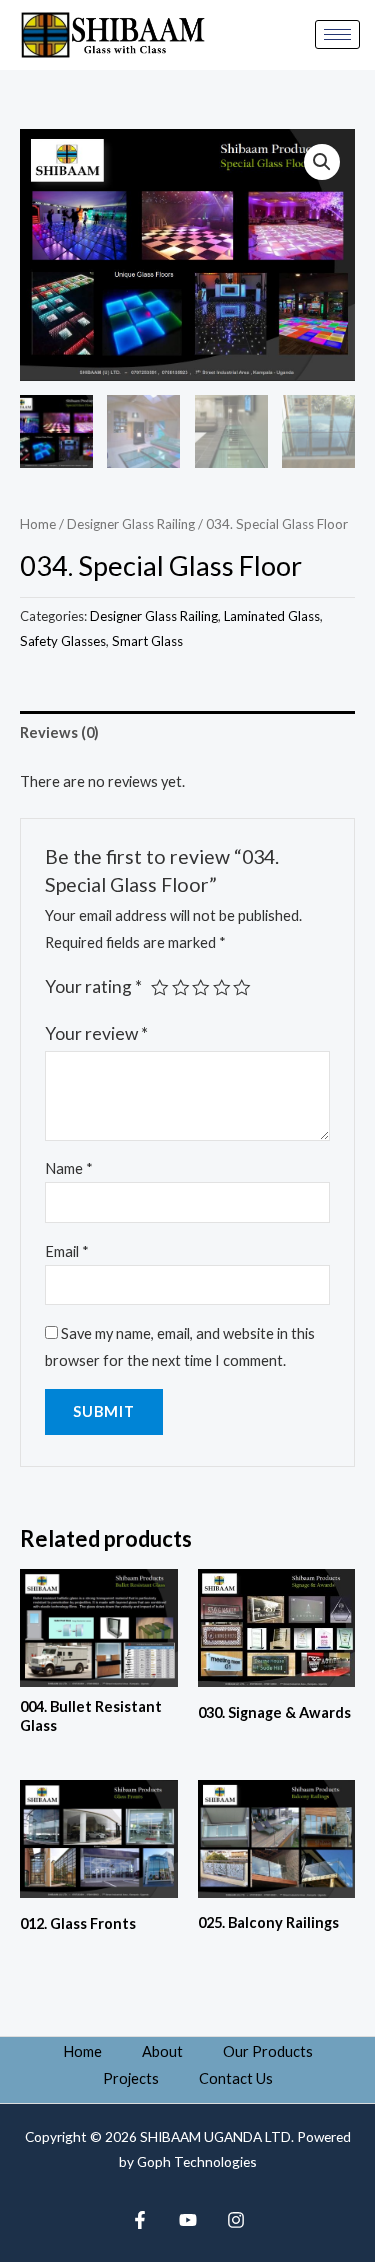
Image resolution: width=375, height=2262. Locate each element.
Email (67, 1251)
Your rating (93, 986)
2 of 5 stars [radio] (181, 988)
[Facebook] (140, 2220)
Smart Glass (147, 641)
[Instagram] (236, 2220)
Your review (96, 1033)
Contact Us (236, 2078)
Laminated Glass (272, 616)
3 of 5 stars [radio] (201, 988)
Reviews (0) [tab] (59, 732)
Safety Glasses (63, 641)
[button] (322, 162)
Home (38, 524)
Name (69, 1168)
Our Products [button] (268, 2051)
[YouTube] (188, 2220)
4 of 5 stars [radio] (222, 988)
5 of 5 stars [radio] (242, 988)
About (162, 2051)
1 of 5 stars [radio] (160, 988)
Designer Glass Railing (131, 524)
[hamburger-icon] (337, 34)
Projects (131, 2078)
